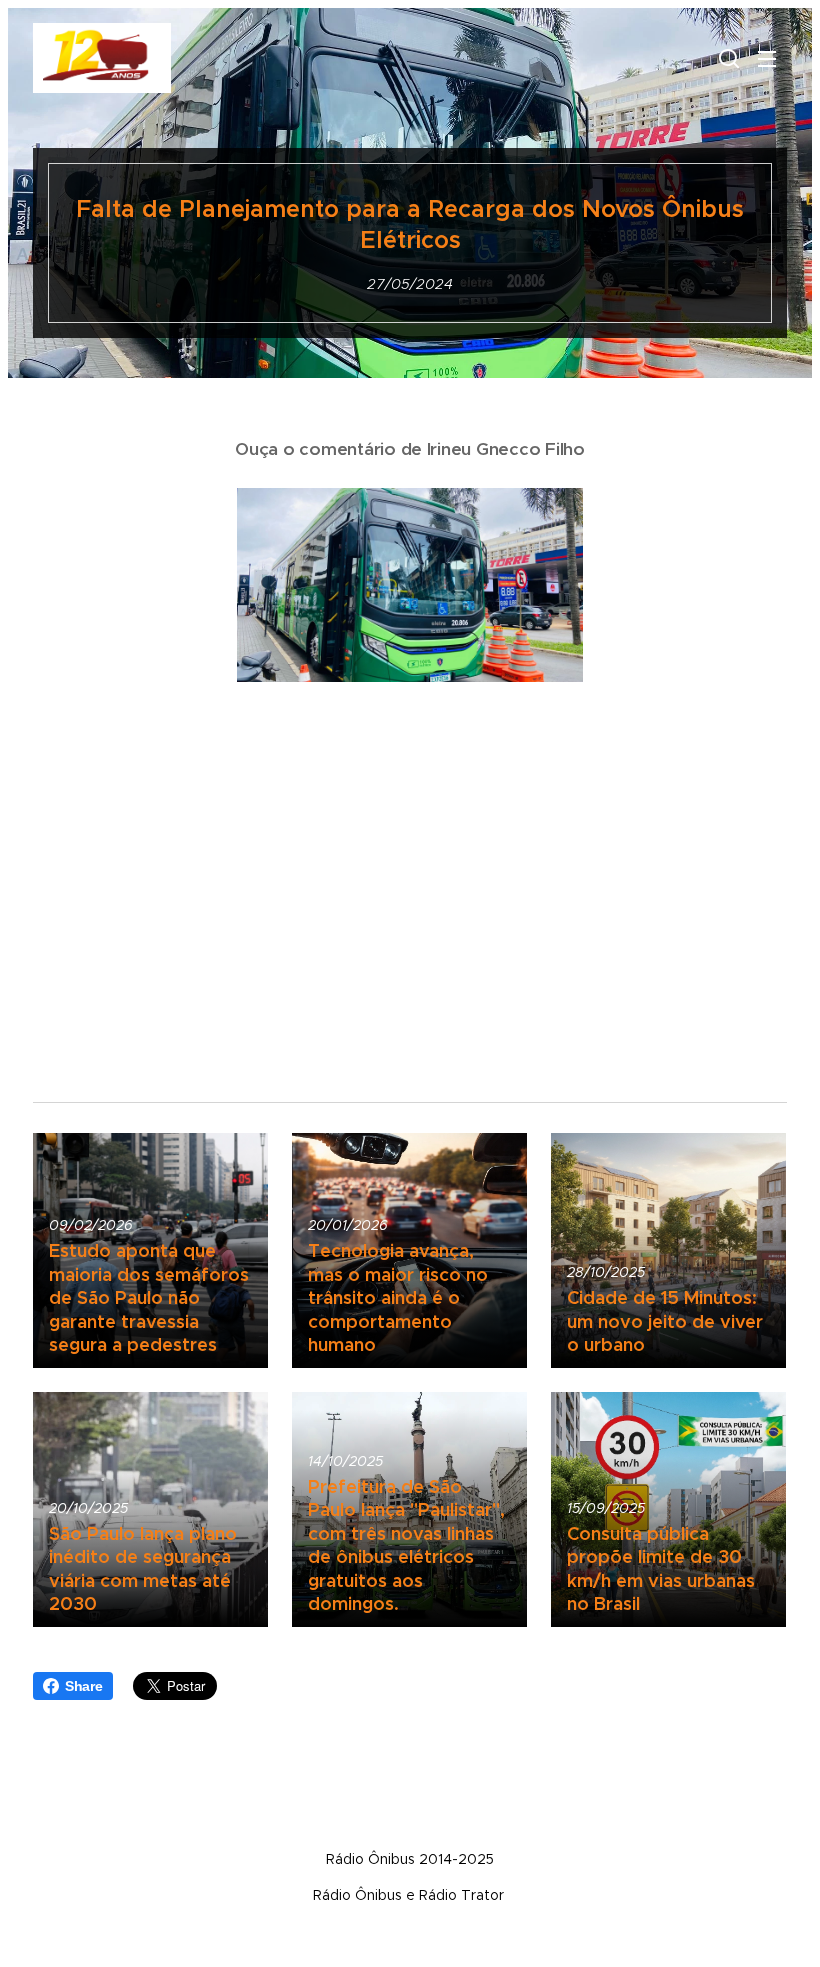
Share (84, 1686)
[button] (727, 58)
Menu (767, 58)
